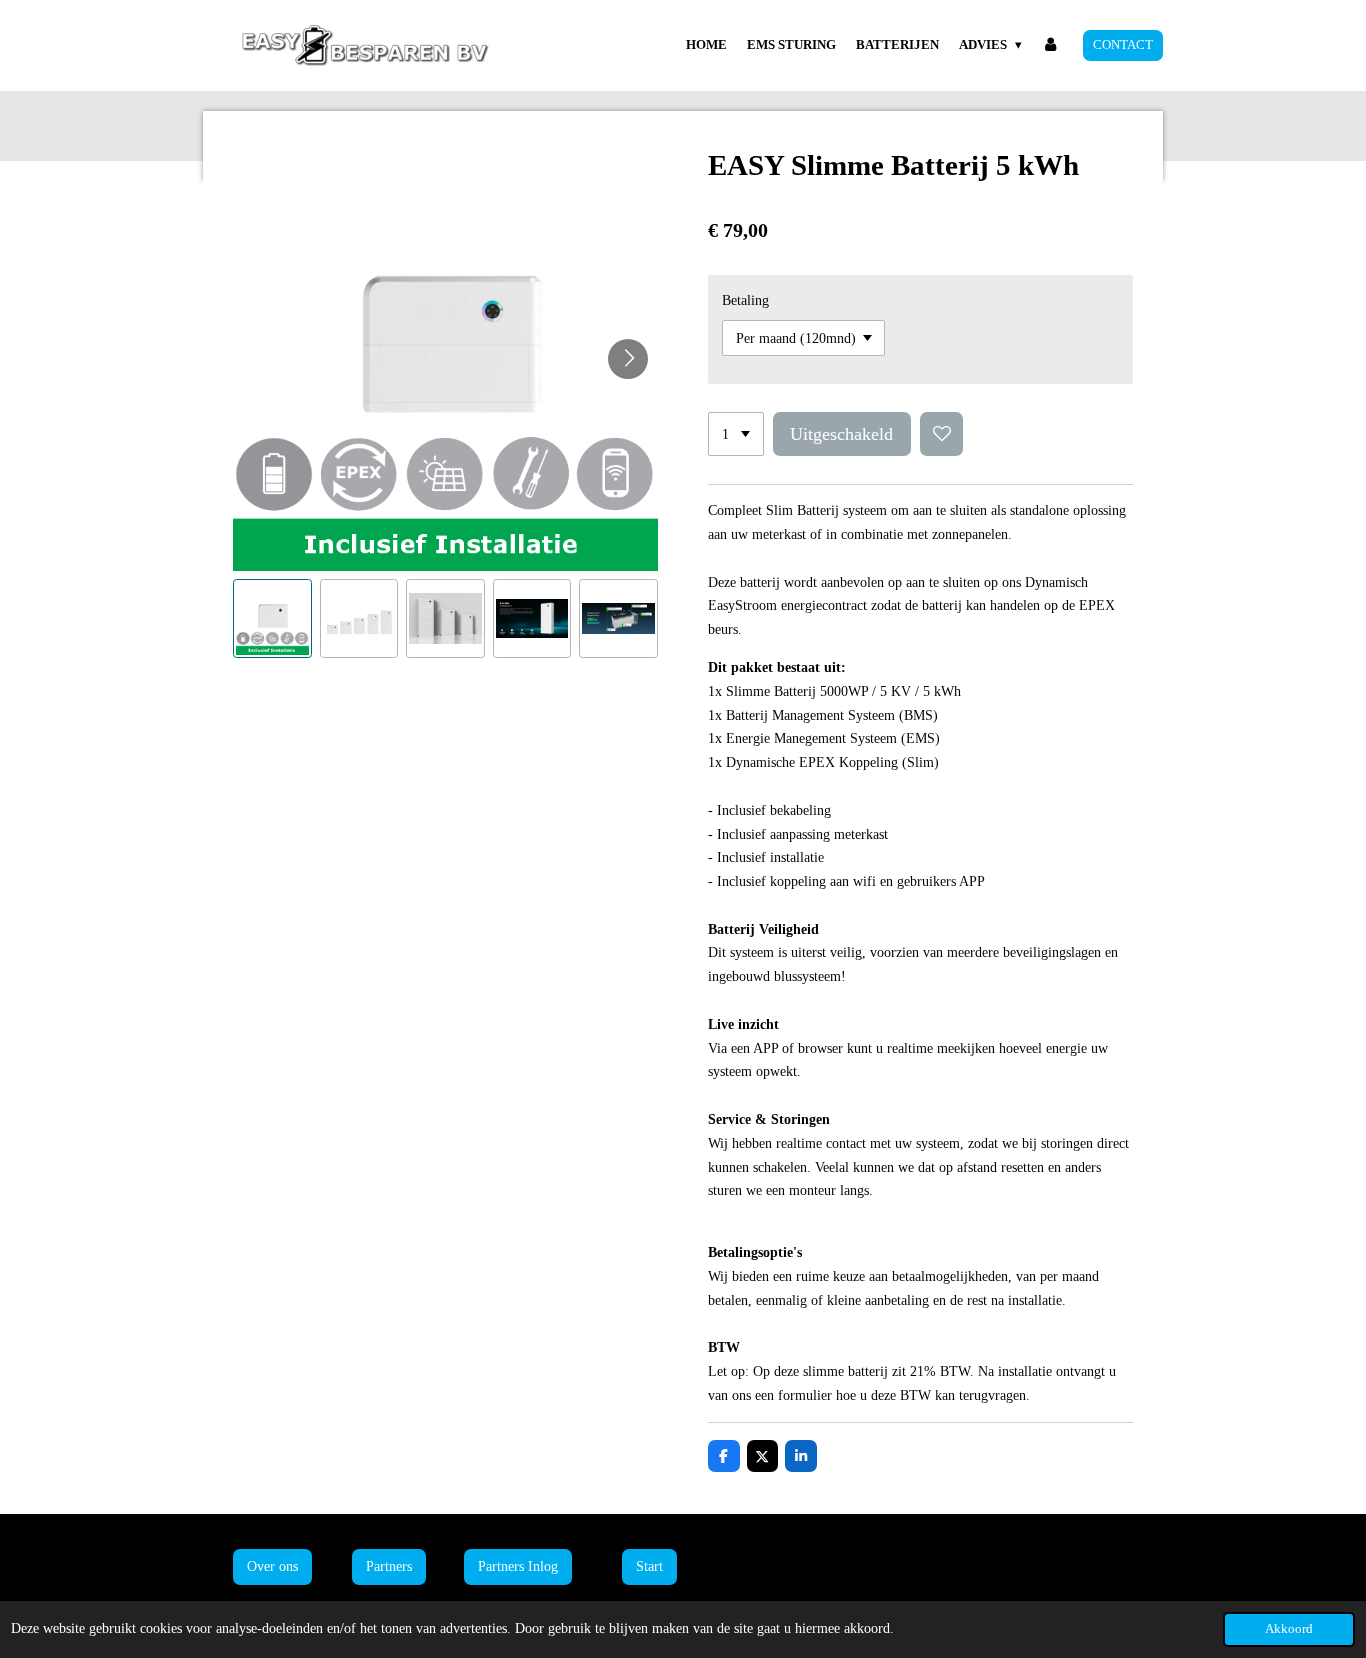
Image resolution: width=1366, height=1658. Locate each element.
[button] (272, 618)
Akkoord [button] (1289, 1629)
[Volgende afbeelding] (628, 359)
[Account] (1051, 45)
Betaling (745, 300)
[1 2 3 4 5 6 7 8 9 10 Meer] (736, 434)
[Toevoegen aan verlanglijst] (942, 434)
